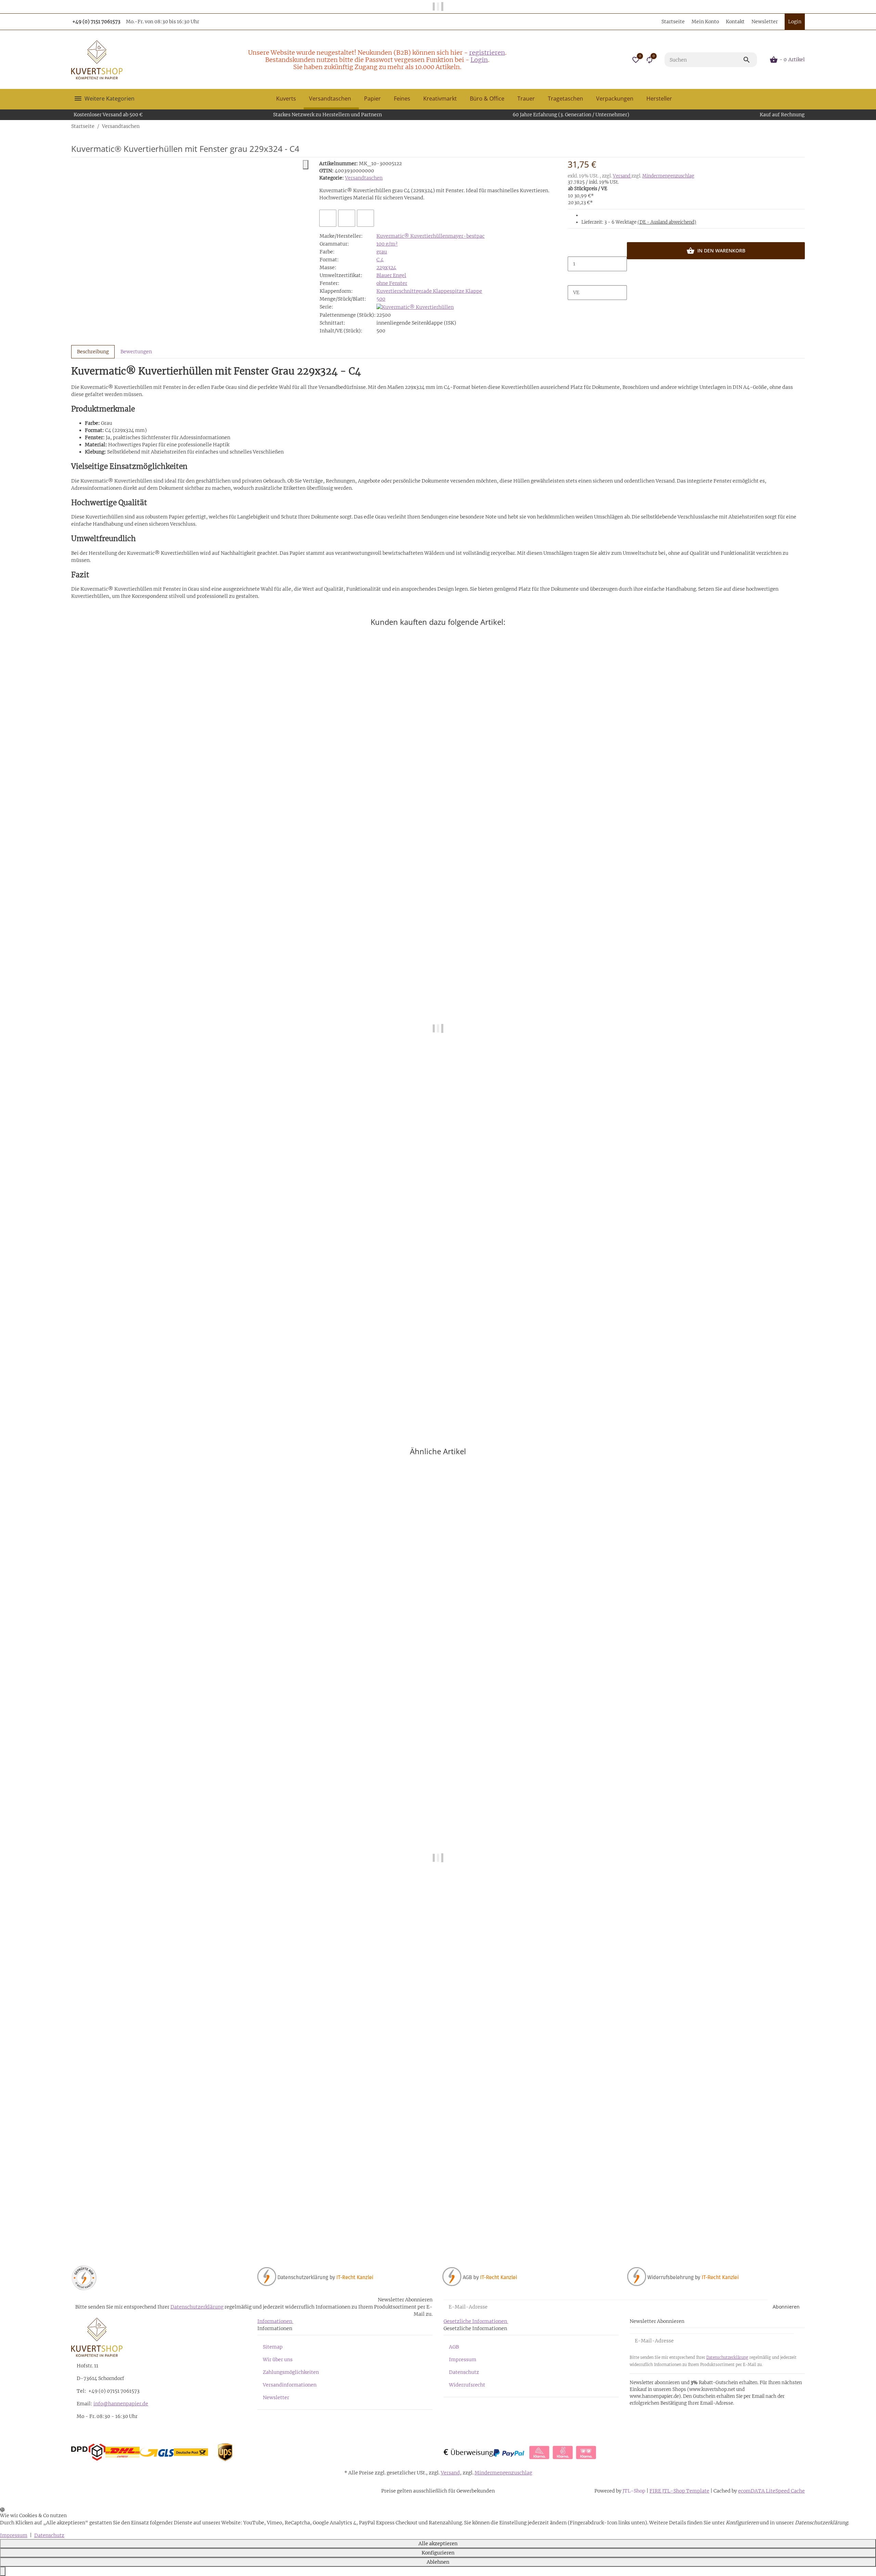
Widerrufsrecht (467, 2385)
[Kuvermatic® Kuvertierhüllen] (415, 307)
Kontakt (735, 22)
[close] (306, 165)
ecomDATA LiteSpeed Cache (771, 2491)
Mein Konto (705, 22)
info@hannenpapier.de (121, 2404)
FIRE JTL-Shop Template (679, 2491)
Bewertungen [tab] (136, 352)
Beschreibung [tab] (93, 352)
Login (479, 60)
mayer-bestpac (466, 236)
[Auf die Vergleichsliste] (328, 218)
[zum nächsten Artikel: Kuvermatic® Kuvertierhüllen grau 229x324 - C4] (804, 126)
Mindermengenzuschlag (668, 176)
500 (381, 299)
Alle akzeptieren (438, 2544)
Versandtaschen (364, 178)
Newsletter (765, 22)
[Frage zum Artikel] (365, 218)
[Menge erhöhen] (573, 278)
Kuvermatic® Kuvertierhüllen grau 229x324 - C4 (128, 2224)
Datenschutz (464, 2372)
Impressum (463, 2360)
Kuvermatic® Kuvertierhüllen (412, 236)
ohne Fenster (392, 283)
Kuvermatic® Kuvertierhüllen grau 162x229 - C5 (128, 1394)
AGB (454, 2347)
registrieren (487, 52)
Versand (622, 176)
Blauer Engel (391, 275)
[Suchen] (750, 60)
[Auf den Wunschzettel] (347, 218)
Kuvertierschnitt (396, 291)
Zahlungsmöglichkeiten (291, 2372)
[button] (636, 60)
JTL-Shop (634, 2491)
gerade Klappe (433, 291)
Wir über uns (278, 2360)
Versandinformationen (290, 2385)
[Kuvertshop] (97, 60)
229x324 (386, 267)
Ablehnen (438, 2562)
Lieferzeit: (639, 222)
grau (382, 252)
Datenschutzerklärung (197, 2307)
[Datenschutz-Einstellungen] (3, 2571)
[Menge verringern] (573, 249)
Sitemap (273, 2347)
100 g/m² (387, 244)
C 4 (380, 260)
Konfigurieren (438, 2553)
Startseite (673, 22)
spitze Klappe (466, 291)
